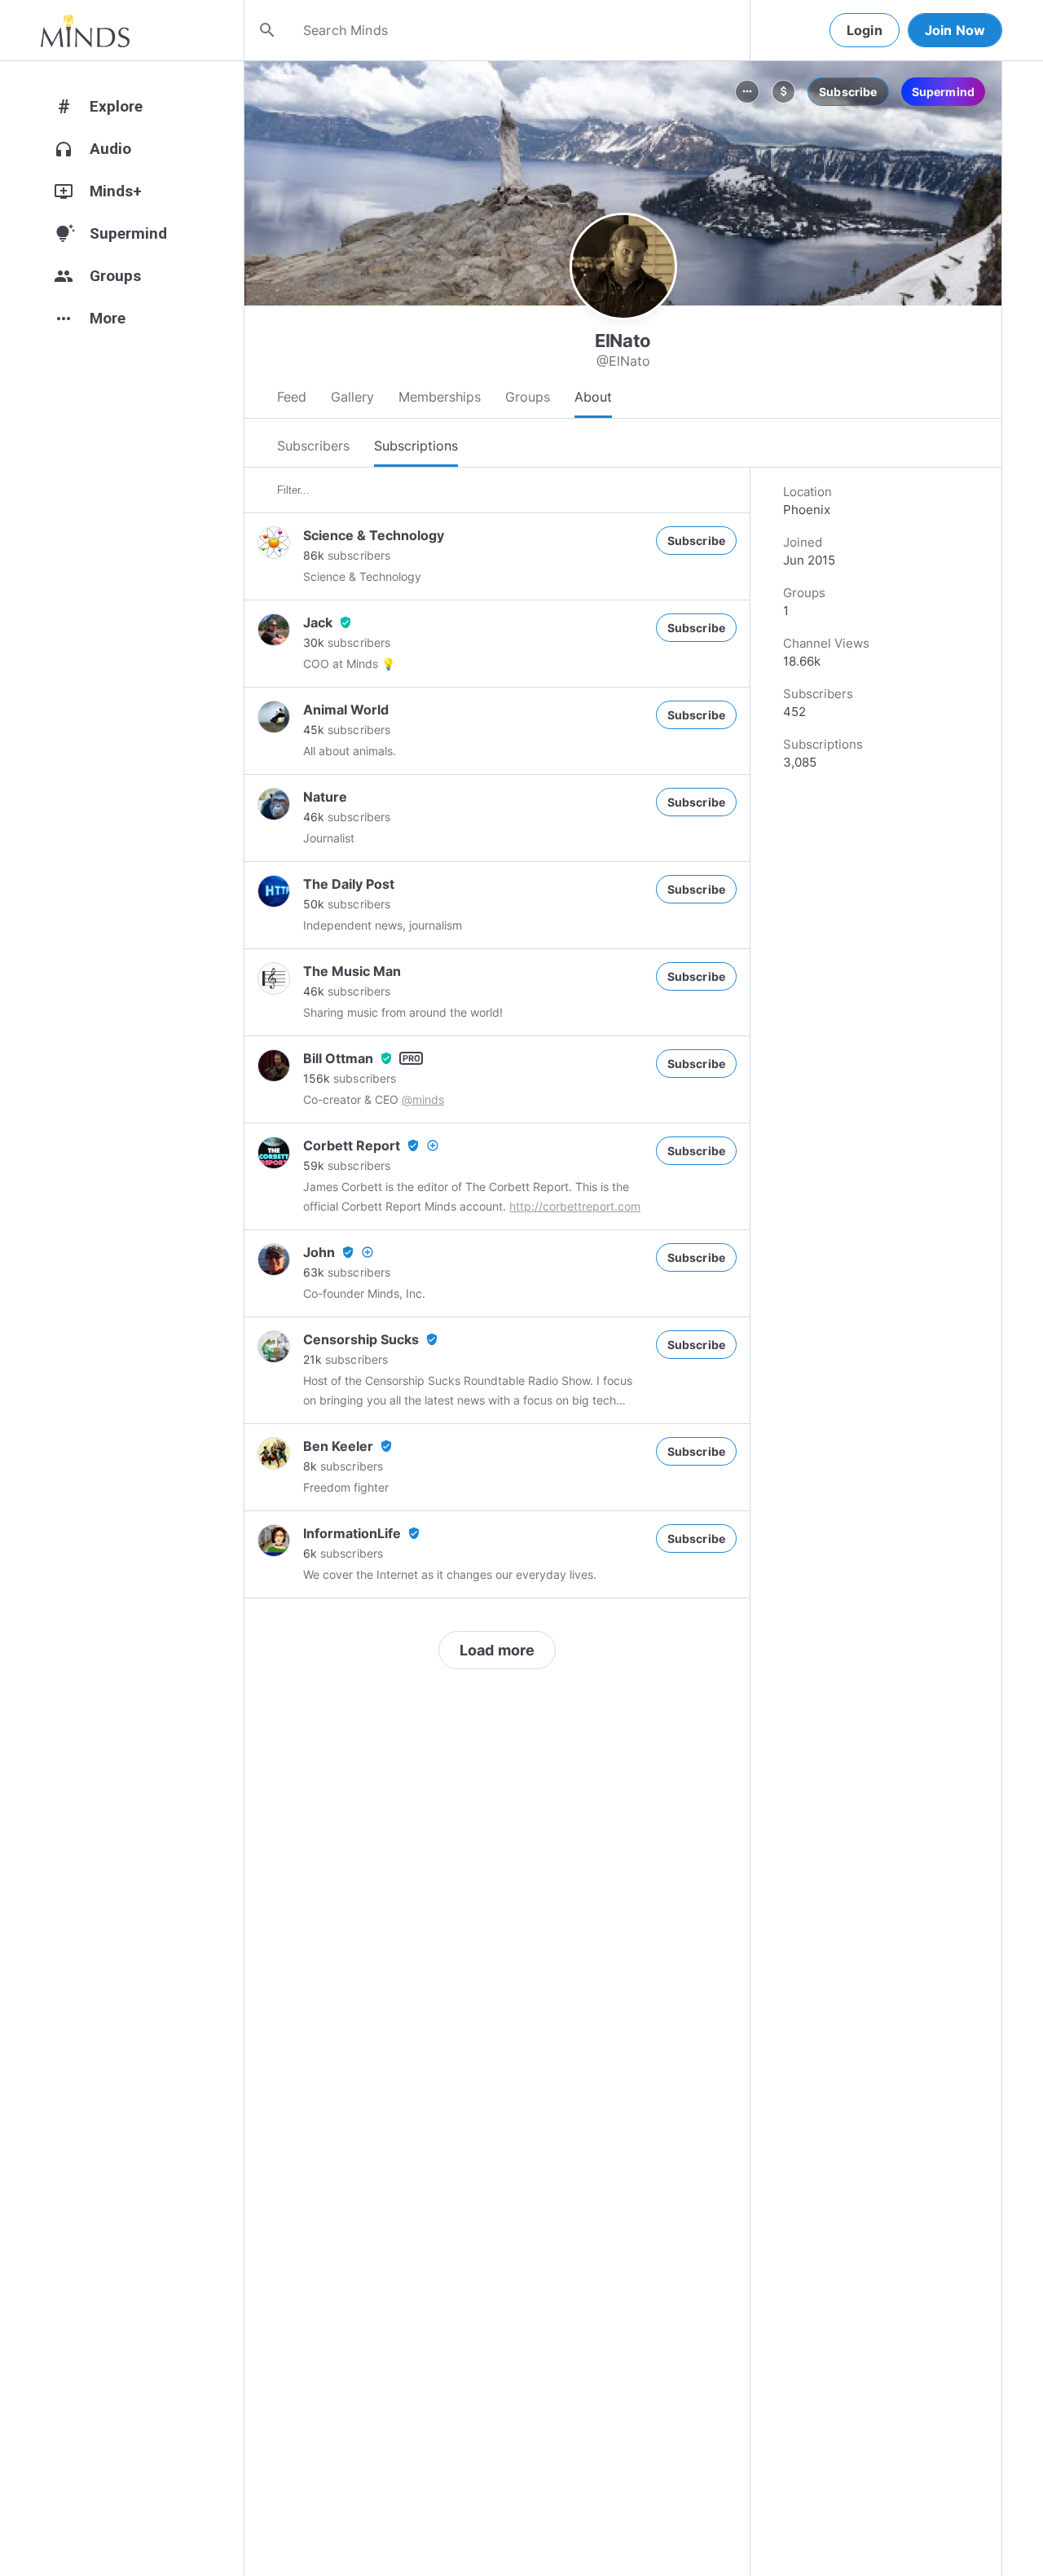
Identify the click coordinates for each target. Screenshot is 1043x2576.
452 (794, 712)
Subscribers (313, 446)
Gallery (352, 397)
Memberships (440, 397)
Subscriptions (416, 446)
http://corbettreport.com (575, 1206)
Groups (528, 397)
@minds (423, 1099)
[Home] (85, 30)
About (593, 397)
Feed (292, 397)
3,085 (800, 762)
